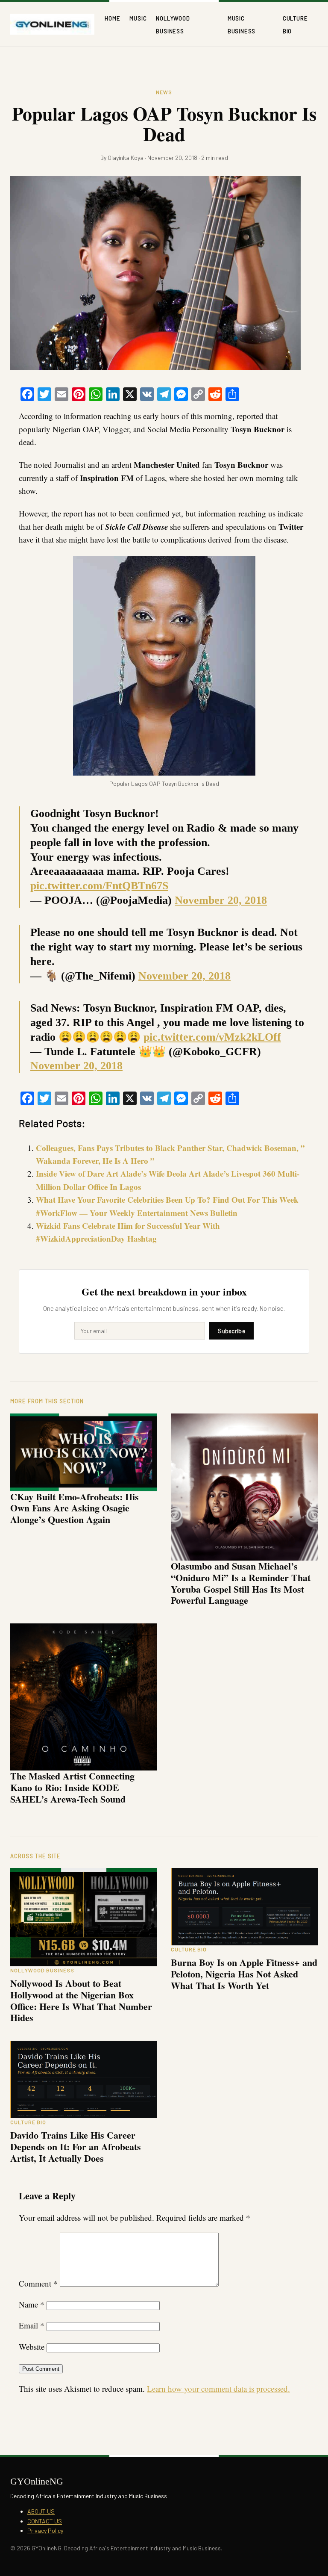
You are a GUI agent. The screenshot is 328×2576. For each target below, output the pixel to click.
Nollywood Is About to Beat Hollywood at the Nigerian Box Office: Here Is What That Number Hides (81, 2000)
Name (32, 2304)
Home (112, 18)
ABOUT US (41, 2511)
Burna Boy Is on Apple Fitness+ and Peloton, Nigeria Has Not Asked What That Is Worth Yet (244, 1974)
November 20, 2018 (221, 900)
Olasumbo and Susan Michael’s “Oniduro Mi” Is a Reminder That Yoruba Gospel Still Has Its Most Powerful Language (241, 1583)
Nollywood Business (42, 1970)
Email (32, 2325)
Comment (38, 2283)
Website (32, 2347)
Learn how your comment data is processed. (218, 2389)
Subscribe (231, 1331)
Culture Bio (189, 1949)
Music (138, 18)
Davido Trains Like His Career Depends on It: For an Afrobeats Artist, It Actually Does (76, 2147)
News (164, 92)
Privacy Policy (45, 2530)
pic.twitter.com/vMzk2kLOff (212, 1037)
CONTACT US (45, 2521)
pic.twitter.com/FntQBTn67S (99, 886)
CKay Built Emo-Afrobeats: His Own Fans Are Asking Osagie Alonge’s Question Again (75, 1508)
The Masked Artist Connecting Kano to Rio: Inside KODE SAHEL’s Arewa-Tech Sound (72, 1787)
